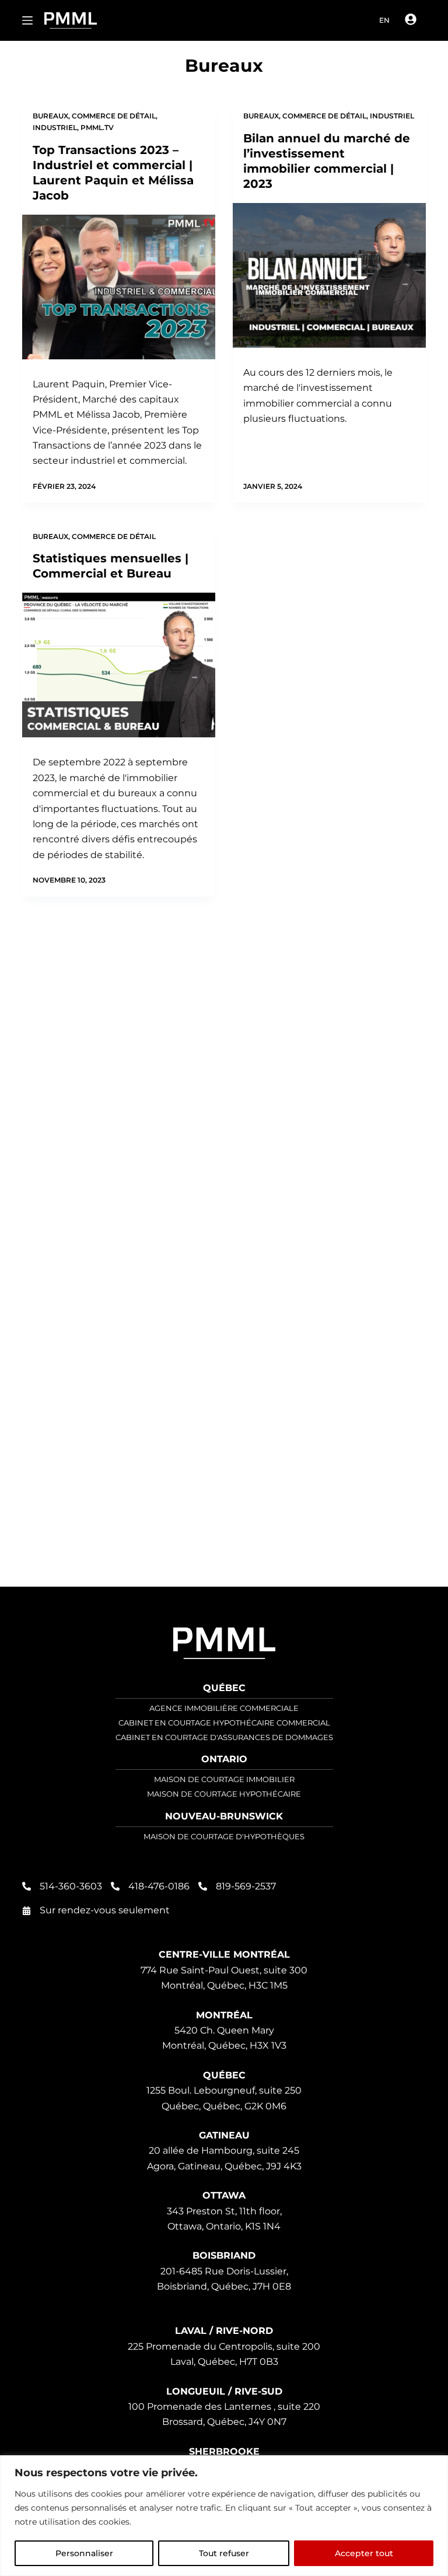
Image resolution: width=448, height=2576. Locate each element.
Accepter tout (364, 2553)
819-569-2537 (246, 1886)
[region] (224, 2516)
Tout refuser (224, 2553)
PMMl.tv (97, 127)
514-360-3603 (71, 1886)
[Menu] (27, 20)
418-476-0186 (159, 1886)
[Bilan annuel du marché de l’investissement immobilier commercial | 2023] (329, 275)
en (384, 20)
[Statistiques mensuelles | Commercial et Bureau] (119, 665)
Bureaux (50, 116)
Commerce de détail (114, 116)
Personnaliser (84, 2553)
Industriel (55, 127)
